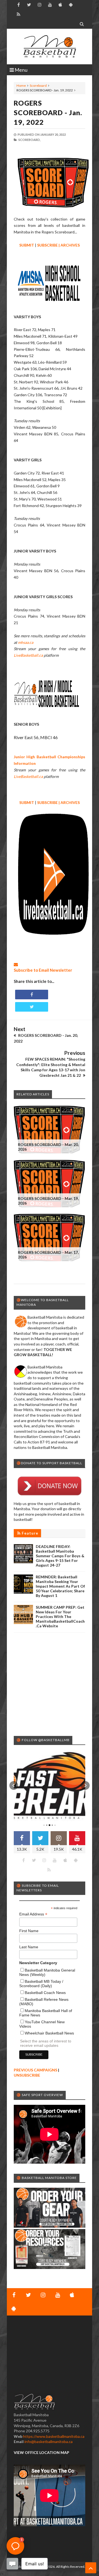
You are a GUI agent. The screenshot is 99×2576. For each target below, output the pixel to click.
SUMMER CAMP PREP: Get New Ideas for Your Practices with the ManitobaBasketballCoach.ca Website (60, 1616)
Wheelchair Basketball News (49, 2033)
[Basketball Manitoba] (50, 47)
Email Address (33, 1914)
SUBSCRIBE (47, 245)
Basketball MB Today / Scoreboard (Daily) (41, 1984)
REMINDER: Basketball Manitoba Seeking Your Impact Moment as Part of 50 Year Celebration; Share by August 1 (60, 1586)
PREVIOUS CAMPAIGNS (35, 2070)
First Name (29, 1931)
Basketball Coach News (45, 1993)
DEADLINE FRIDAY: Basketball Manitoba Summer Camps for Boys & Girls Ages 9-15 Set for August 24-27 (60, 1556)
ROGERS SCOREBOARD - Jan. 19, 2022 (48, 112)
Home (21, 86)
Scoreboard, (29, 140)
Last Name (29, 1947)
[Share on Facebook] (32, 995)
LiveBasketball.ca (28, 655)
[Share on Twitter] (32, 1007)
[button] (14, 1785)
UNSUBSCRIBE (27, 2075)
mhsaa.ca (26, 642)
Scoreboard (38, 86)
